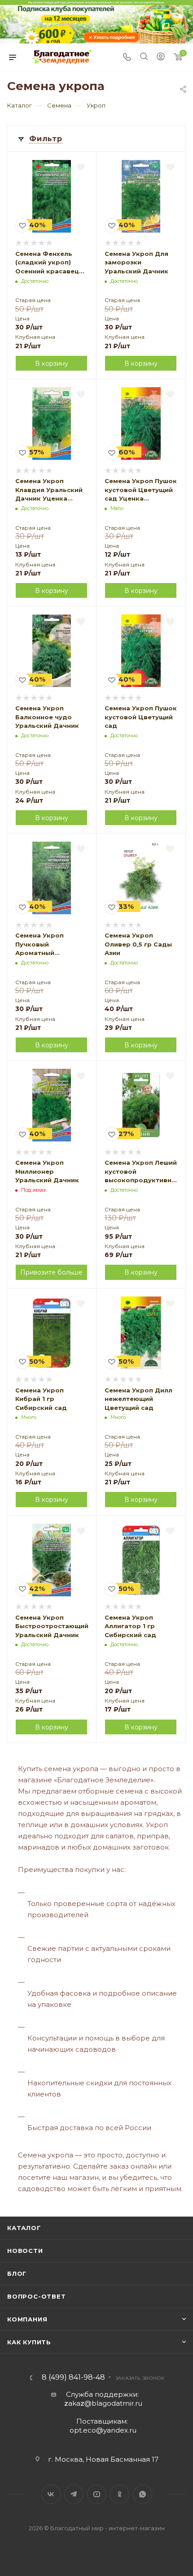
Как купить (29, 2342)
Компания (27, 2319)
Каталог (24, 2228)
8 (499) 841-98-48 (73, 2377)
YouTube (97, 2494)
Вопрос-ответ (37, 2296)
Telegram (74, 2494)
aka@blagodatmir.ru (103, 2403)
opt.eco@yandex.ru (103, 2430)
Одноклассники (120, 2494)
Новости (25, 2251)
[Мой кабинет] (161, 58)
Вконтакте (51, 2494)
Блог (17, 2273)
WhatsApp (143, 2494)
